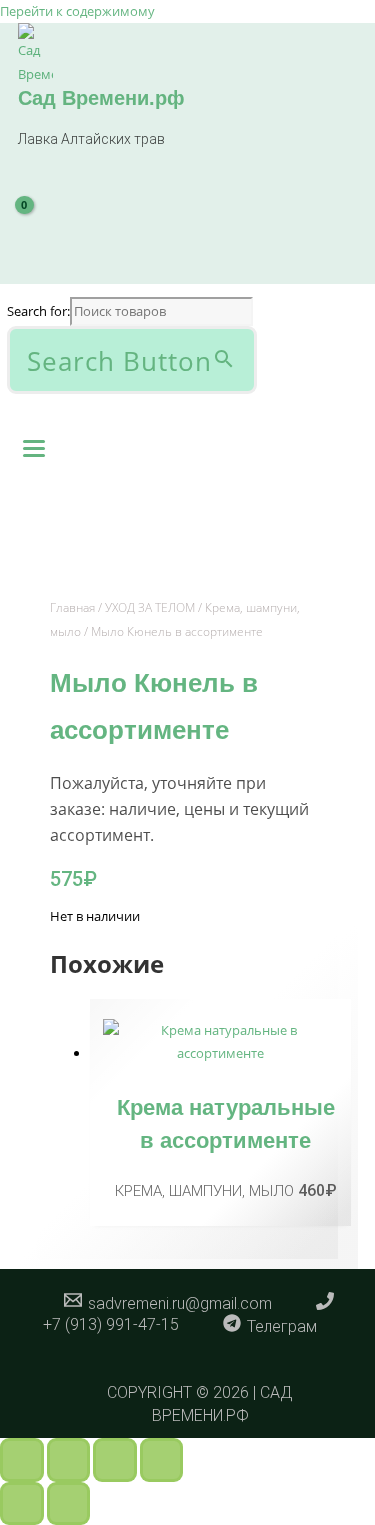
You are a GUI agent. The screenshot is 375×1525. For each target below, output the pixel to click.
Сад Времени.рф (101, 98)
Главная (72, 607)
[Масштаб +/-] (22, 1460)
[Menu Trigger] (34, 446)
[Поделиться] (115, 1460)
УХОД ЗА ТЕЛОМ (150, 607)
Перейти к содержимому (77, 11)
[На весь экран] (69, 1460)
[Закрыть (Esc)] (162, 1460)
